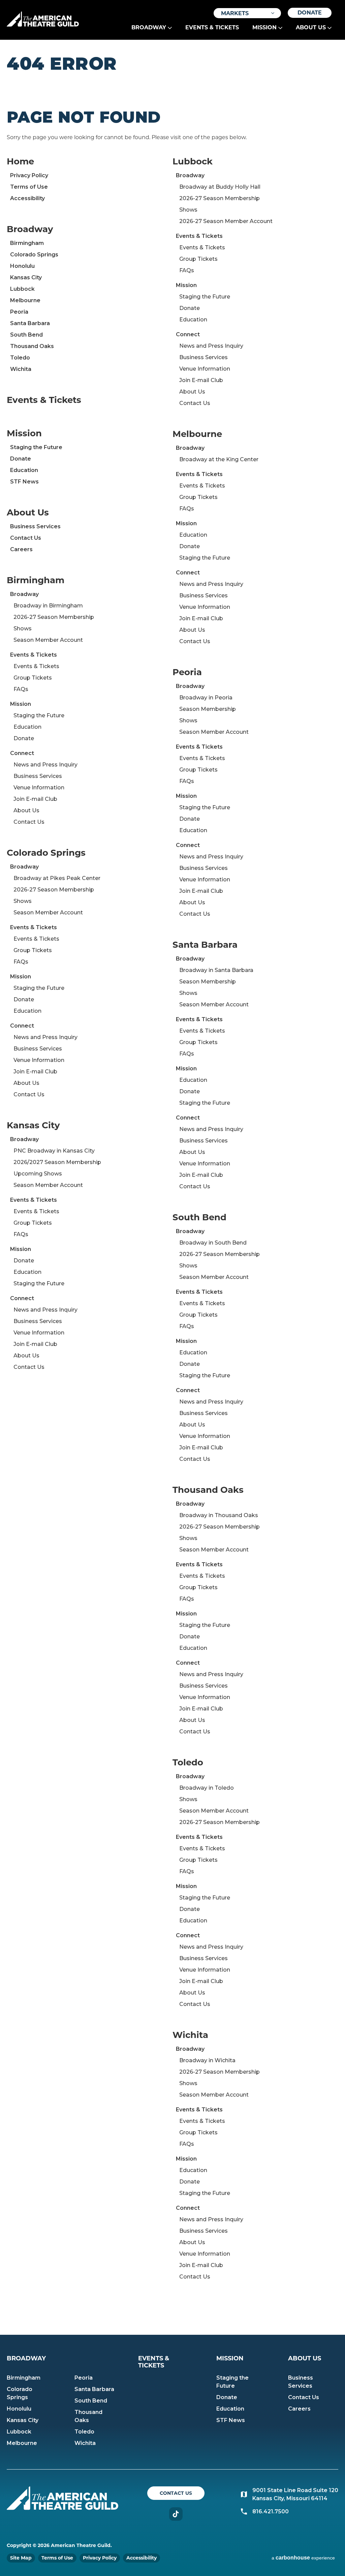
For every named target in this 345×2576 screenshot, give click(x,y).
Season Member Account (48, 640)
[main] (172, 1187)
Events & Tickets (212, 27)
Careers (21, 549)
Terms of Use (29, 187)
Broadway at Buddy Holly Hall (220, 187)
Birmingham (27, 243)
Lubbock (22, 289)
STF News (24, 482)
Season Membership (208, 709)
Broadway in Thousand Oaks (219, 1515)
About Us (311, 27)
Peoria (19, 312)
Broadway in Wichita (207, 2060)
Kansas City (26, 277)
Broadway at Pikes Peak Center (57, 878)
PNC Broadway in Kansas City (54, 1151)
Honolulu (22, 266)
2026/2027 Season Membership (57, 1162)
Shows (23, 629)
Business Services (35, 526)
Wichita (21, 369)
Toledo (20, 358)
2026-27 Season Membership (54, 617)
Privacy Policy (29, 175)
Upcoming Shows (38, 1174)
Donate (310, 13)
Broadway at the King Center (219, 459)
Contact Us (26, 538)
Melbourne (25, 300)
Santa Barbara (30, 323)
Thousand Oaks (32, 346)
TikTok (176, 2514)
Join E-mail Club (35, 799)
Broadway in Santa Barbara (216, 970)
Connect (22, 753)
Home (20, 161)
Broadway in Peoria (206, 698)
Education (24, 470)
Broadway (149, 27)
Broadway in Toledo (207, 1788)
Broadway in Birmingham (48, 606)
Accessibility (27, 198)
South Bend (26, 335)
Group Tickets (33, 678)
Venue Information (39, 788)
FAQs (21, 689)
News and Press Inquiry (45, 765)
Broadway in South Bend (213, 1243)
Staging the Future (36, 447)
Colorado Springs (34, 255)
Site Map (21, 2558)
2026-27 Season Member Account (226, 221)
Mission (264, 27)
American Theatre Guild (43, 19)
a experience (303, 2558)
